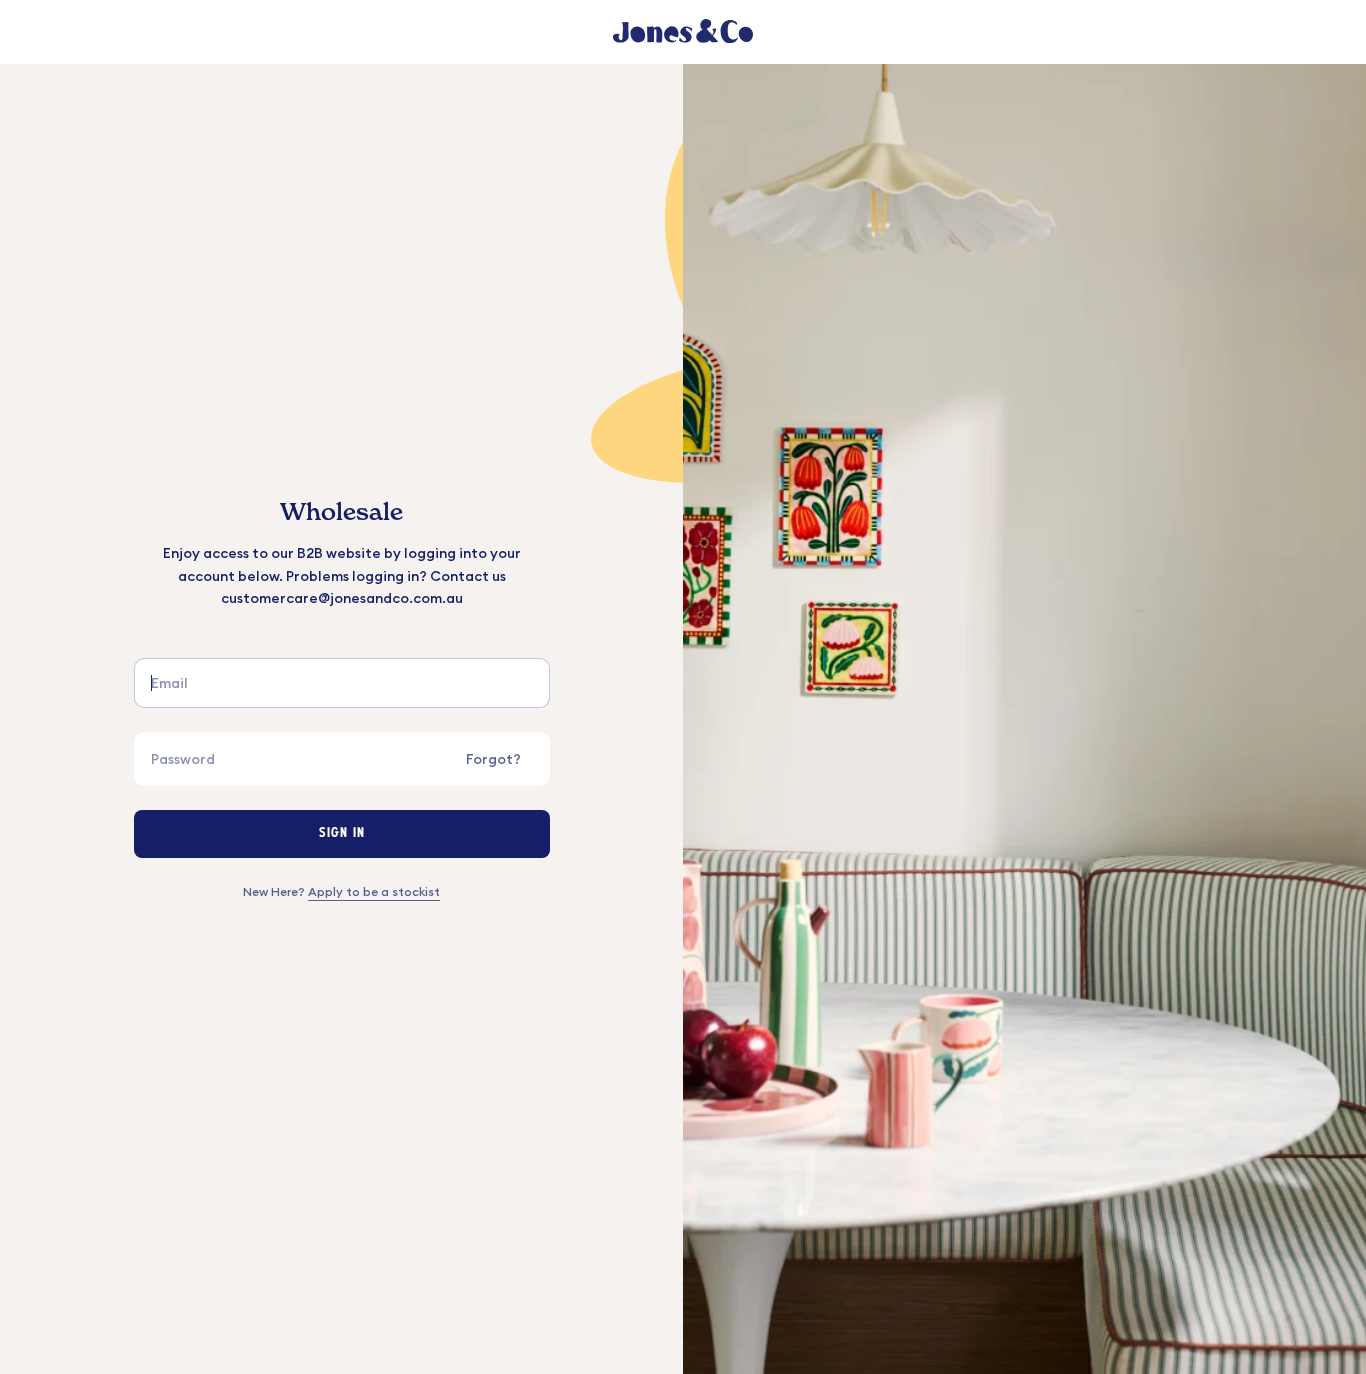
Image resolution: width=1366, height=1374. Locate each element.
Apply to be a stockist (374, 891)
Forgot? (493, 759)
